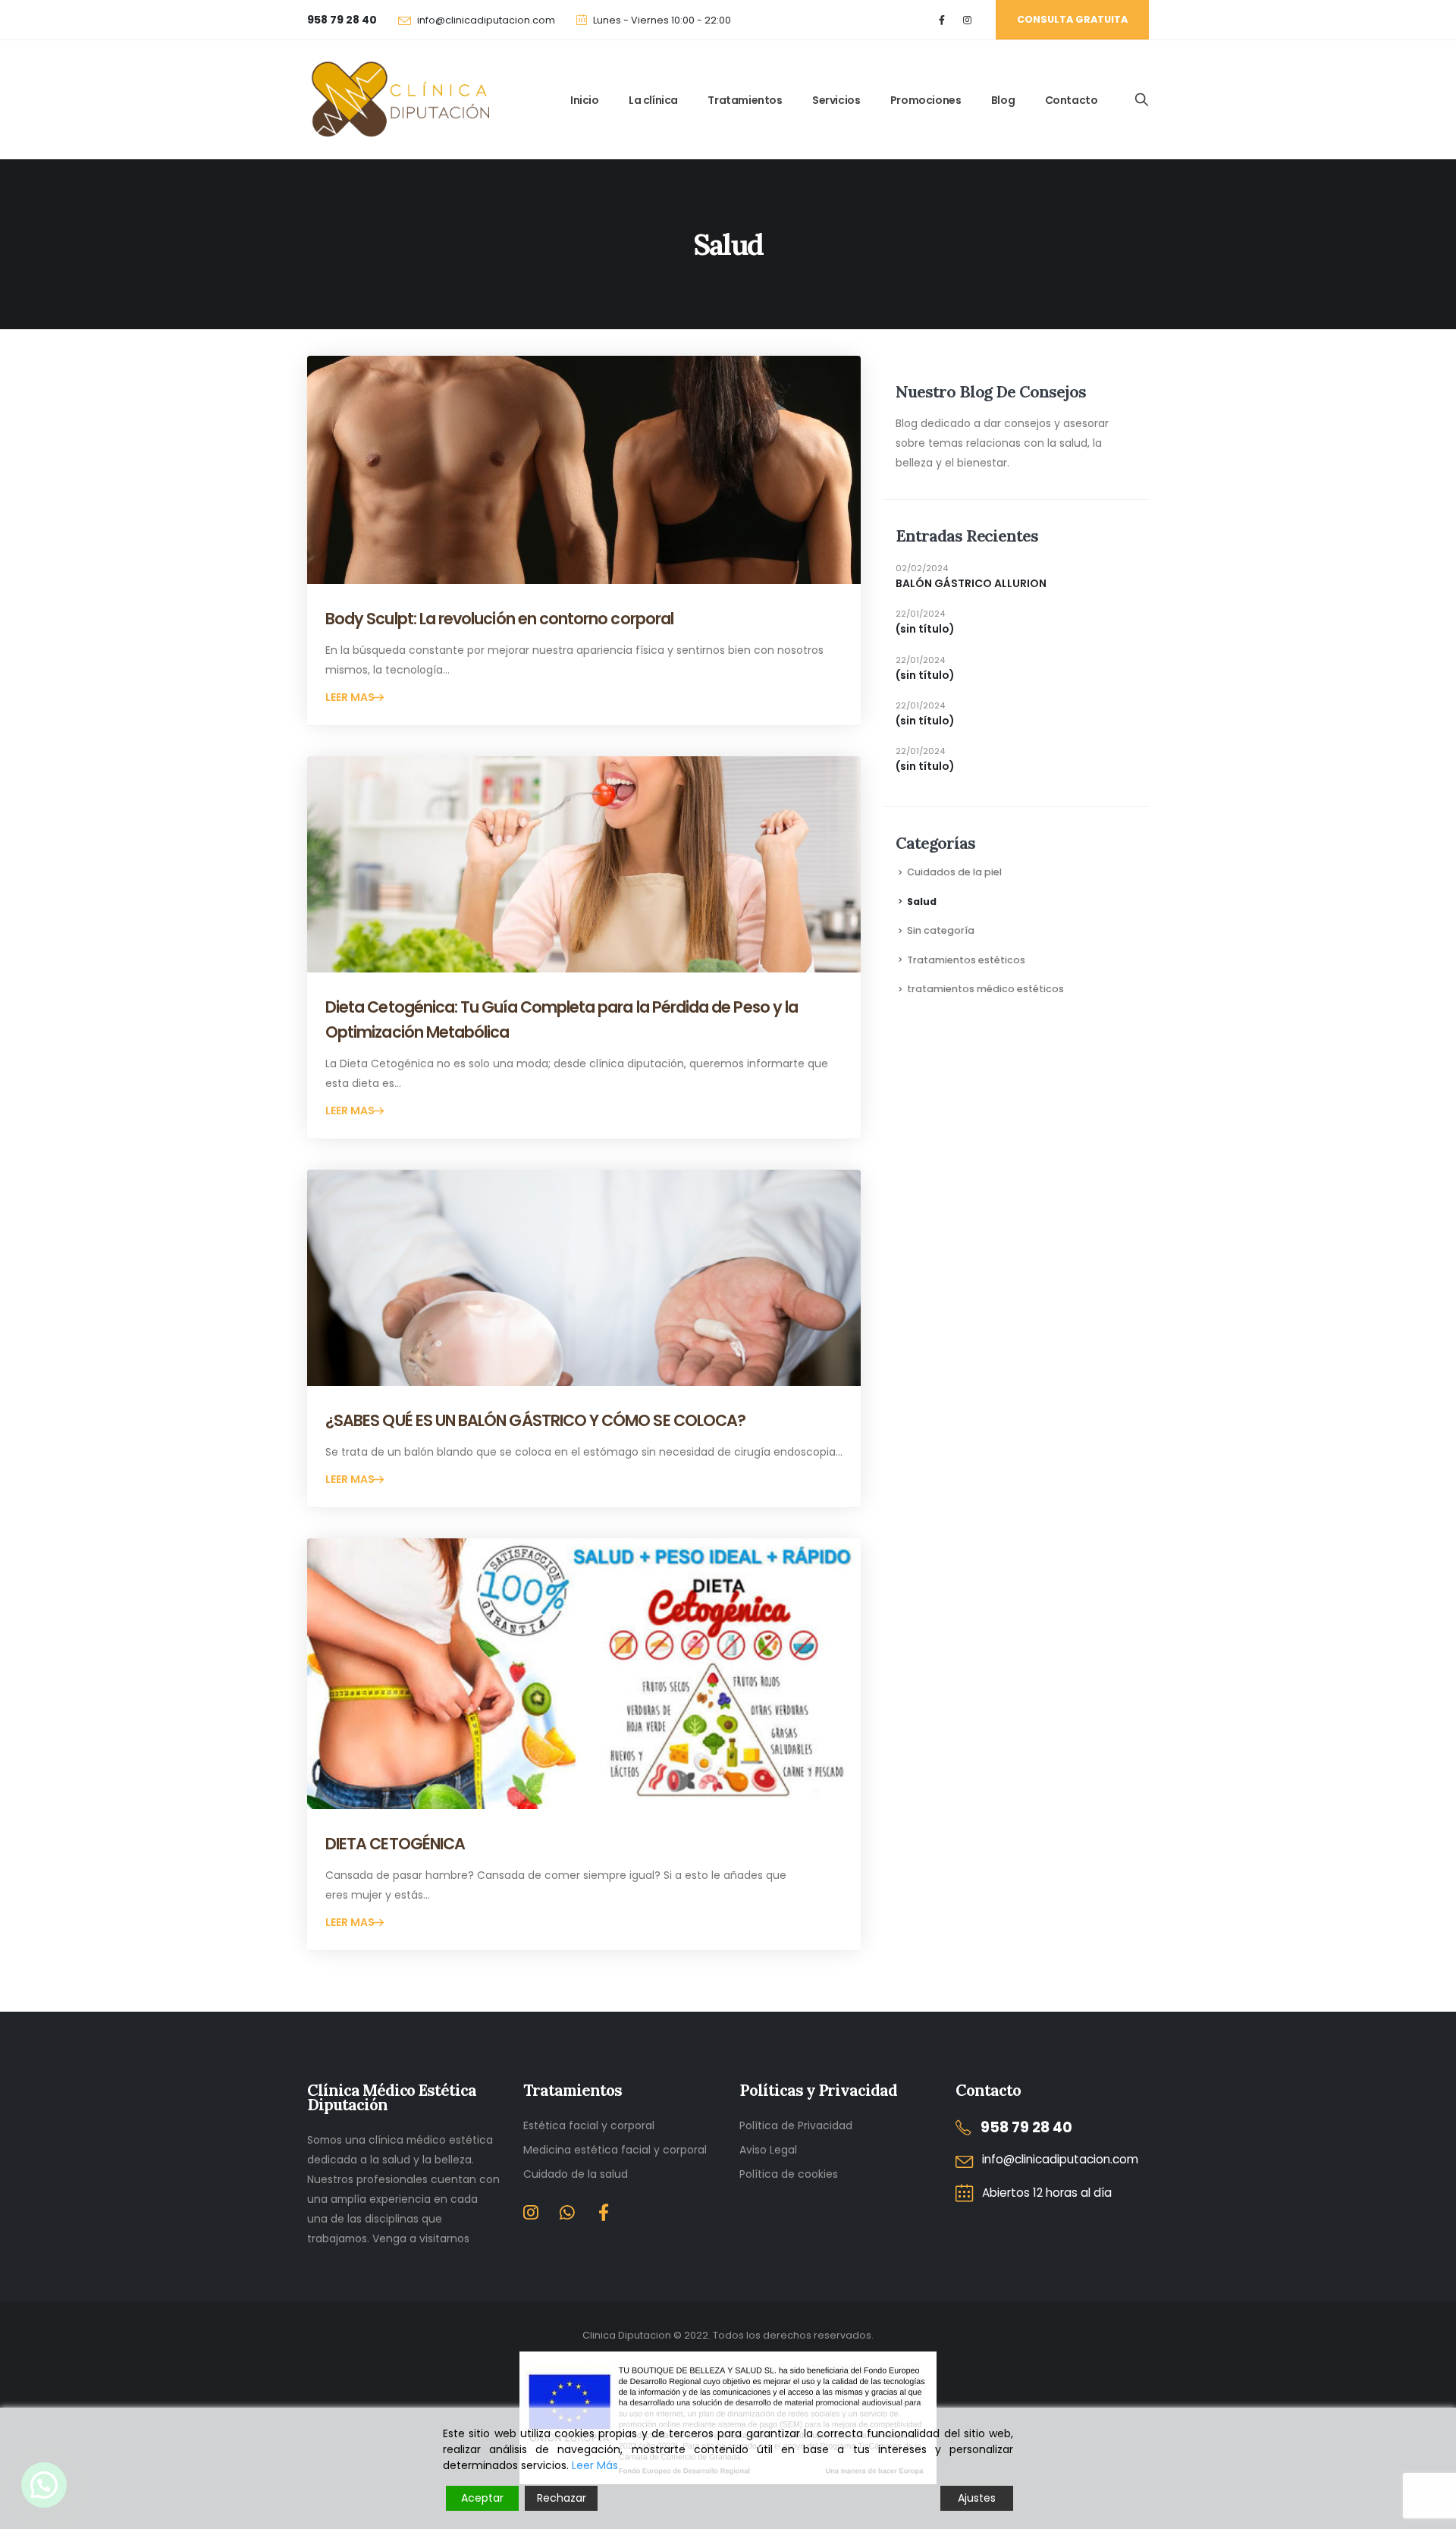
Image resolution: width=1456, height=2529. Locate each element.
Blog (1003, 100)
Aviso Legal (768, 2150)
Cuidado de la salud (576, 2174)
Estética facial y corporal (589, 2125)
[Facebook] (942, 20)
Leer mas (351, 697)
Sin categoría (941, 930)
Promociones (926, 100)
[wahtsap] (568, 2215)
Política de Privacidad (796, 2125)
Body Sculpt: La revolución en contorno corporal (499, 619)
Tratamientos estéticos (966, 960)
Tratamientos (745, 100)
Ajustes (977, 2498)
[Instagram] (967, 20)
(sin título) (925, 629)
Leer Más (595, 2465)
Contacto (1072, 100)
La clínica (653, 100)
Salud (922, 902)
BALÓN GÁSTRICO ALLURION (971, 583)
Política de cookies (789, 2174)
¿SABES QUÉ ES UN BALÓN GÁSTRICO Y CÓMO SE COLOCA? (535, 1420)
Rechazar (562, 2498)
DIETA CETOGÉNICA (395, 1844)
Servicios (836, 100)
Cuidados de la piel (954, 872)
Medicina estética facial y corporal (615, 2150)
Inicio (585, 100)
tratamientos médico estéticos (985, 989)
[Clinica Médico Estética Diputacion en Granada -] (398, 100)
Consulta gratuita (1072, 19)
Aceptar (482, 2498)
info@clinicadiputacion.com (486, 20)
